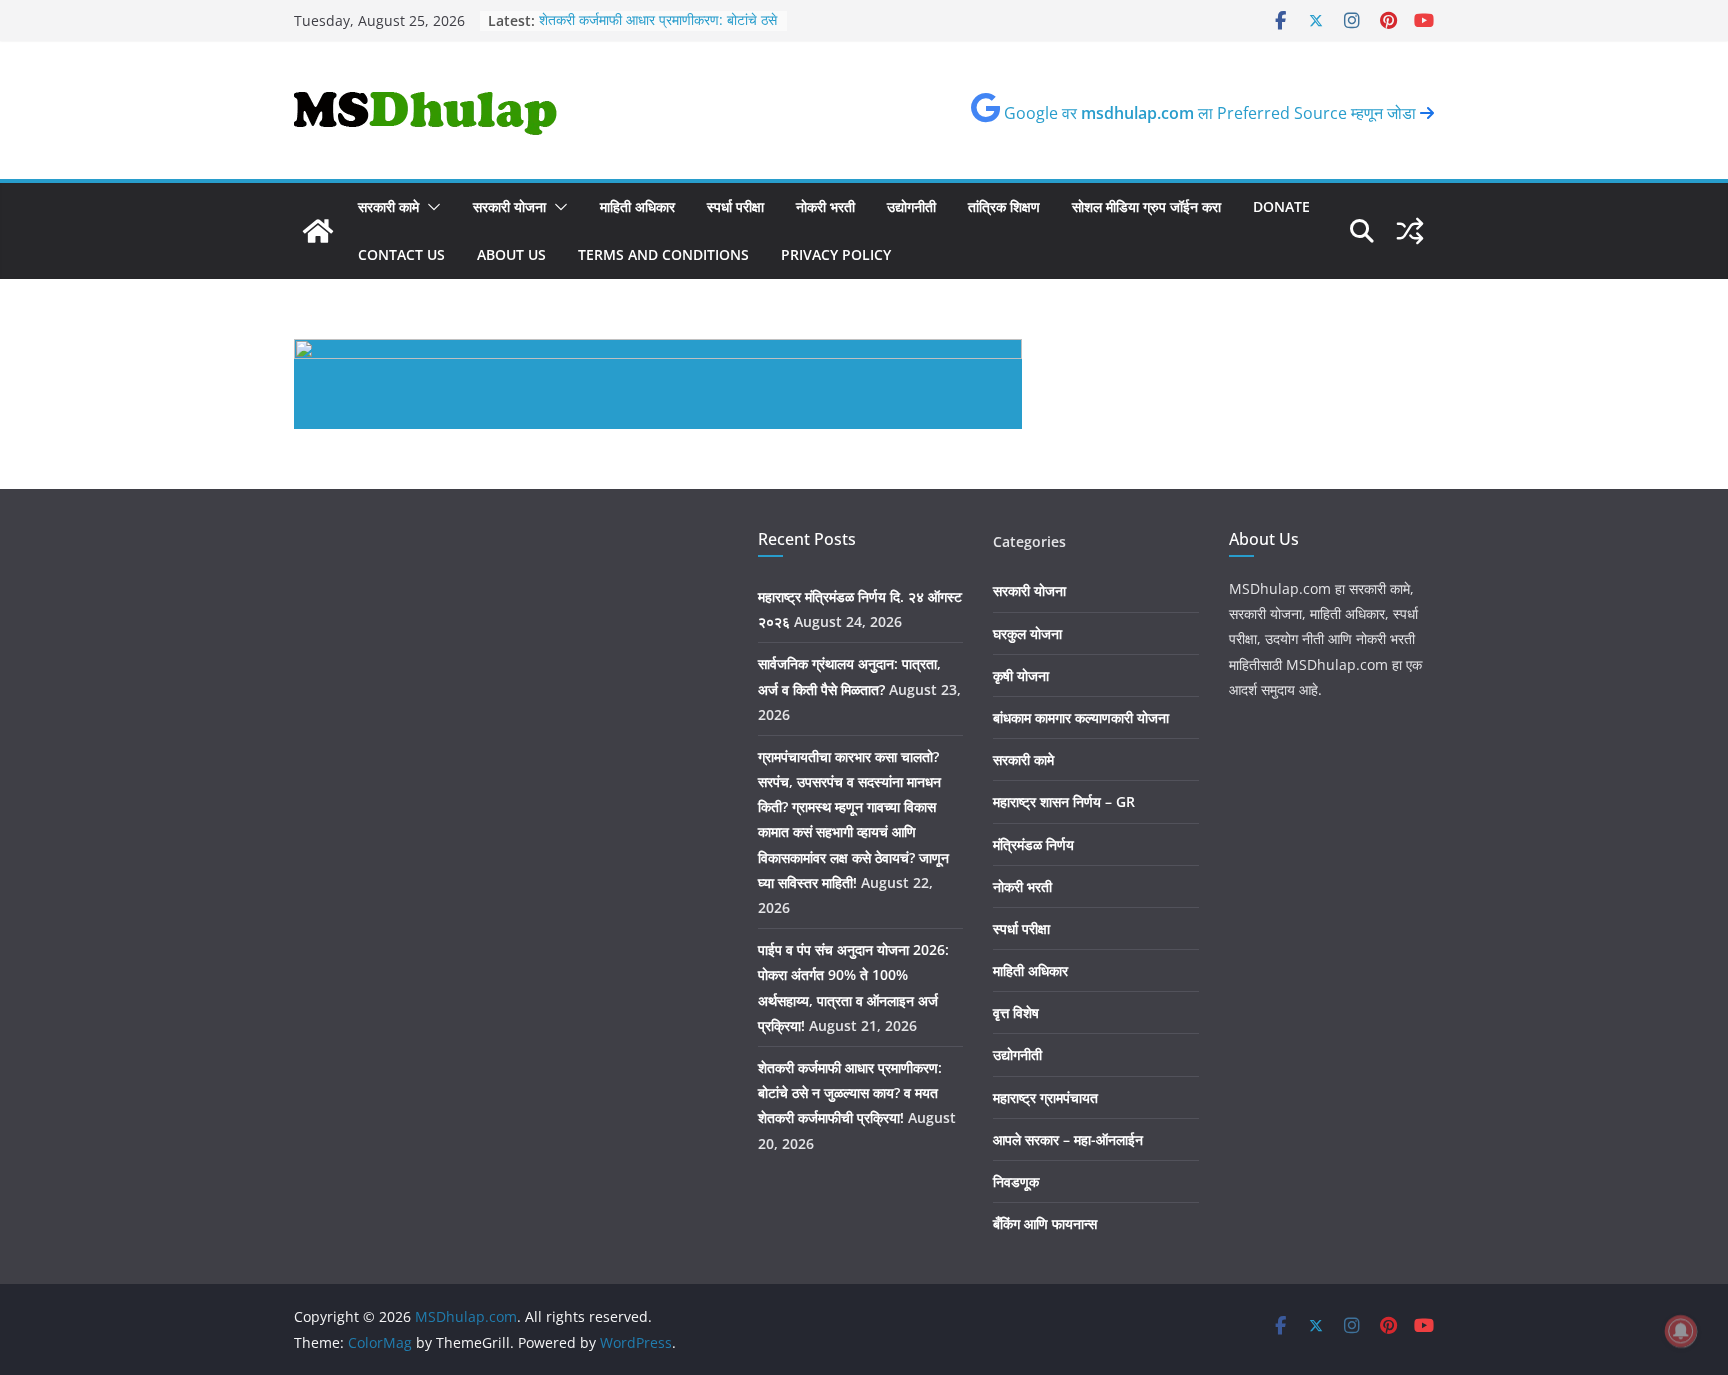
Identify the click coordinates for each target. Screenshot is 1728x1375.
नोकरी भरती (825, 206)
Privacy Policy (836, 254)
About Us (511, 254)
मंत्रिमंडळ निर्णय (1033, 844)
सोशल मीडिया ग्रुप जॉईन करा (1146, 206)
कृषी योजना (1021, 675)
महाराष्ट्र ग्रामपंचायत (1045, 1097)
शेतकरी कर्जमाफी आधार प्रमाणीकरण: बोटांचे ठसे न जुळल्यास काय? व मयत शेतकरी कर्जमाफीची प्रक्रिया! (850, 1092)
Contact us (401, 254)
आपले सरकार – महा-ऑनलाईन (1068, 1139)
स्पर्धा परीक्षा (735, 206)
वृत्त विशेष (1016, 1012)
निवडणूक (1016, 1181)
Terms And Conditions (663, 254)
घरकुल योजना (1027, 633)
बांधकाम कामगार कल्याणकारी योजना (1081, 717)
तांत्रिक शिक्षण (1004, 206)
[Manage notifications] (1681, 1331)
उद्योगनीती (911, 206)
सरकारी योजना (509, 206)
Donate (1281, 206)
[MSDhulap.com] (318, 231)
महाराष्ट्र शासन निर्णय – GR (1064, 801)
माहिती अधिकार (637, 206)
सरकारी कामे (388, 206)
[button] (430, 207)
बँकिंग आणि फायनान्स (1045, 1223)
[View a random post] (1410, 231)
